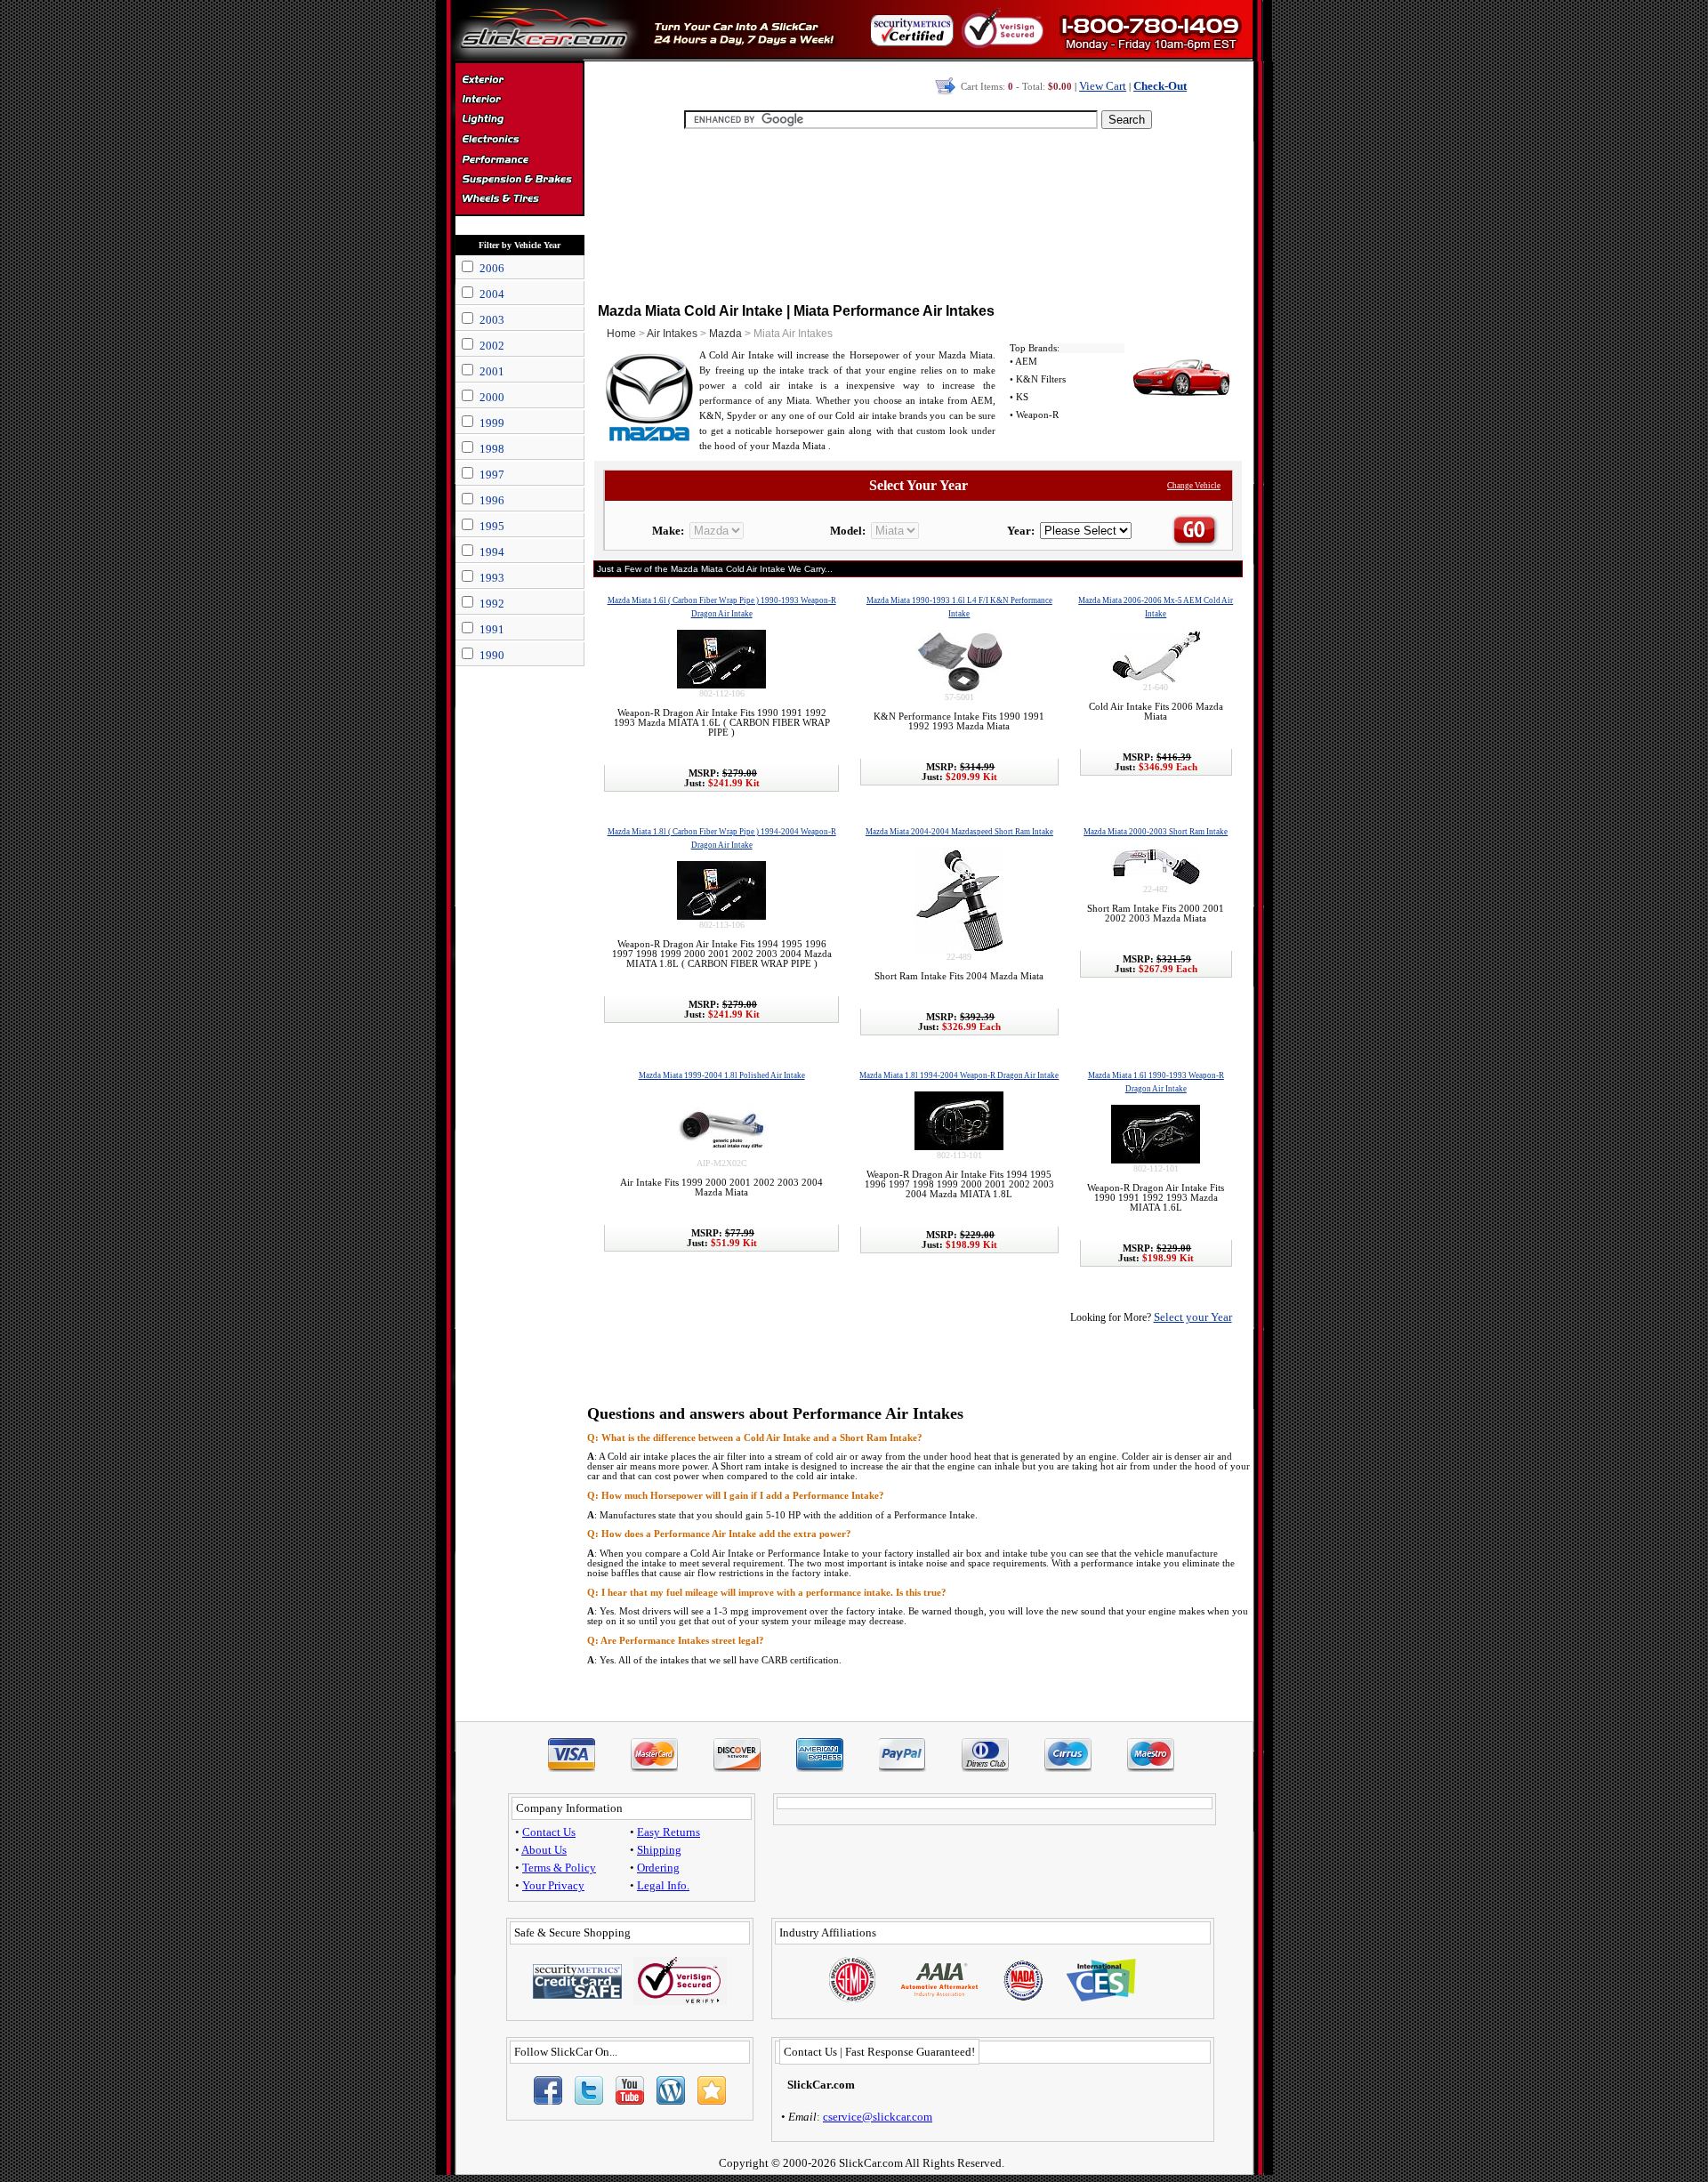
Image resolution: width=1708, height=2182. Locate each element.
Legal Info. (663, 1885)
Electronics (519, 141)
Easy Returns (669, 1832)
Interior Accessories (519, 101)
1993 (492, 578)
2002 (492, 346)
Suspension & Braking (519, 180)
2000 (492, 397)
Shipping (659, 1850)
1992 (492, 604)
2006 (492, 268)
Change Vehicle (1194, 486)
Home (621, 334)
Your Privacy (553, 1885)
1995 (492, 526)
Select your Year (1193, 1317)
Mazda (725, 334)
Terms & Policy (559, 1868)
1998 (492, 449)
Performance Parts (519, 160)
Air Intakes (672, 334)
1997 (492, 475)
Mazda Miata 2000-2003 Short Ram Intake (1156, 832)
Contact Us (549, 1832)
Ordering (658, 1868)
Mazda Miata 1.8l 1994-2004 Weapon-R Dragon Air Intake (959, 1075)
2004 (492, 294)
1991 (492, 629)
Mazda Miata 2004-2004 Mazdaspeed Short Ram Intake (959, 832)
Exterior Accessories (519, 82)
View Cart (1103, 86)
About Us (544, 1850)
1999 (492, 423)
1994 (492, 552)
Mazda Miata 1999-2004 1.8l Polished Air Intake (722, 1075)
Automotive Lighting (519, 121)
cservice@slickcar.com (878, 2117)
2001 (492, 371)
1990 (492, 655)
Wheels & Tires (519, 199)
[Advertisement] (918, 213)
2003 (492, 320)
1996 (492, 500)
